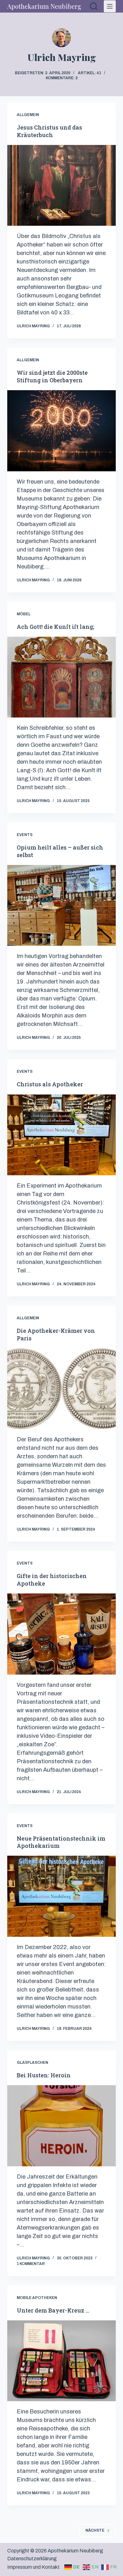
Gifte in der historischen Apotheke (52, 1579)
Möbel (24, 614)
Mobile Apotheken (37, 2298)
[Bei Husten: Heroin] (61, 2126)
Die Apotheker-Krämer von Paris (56, 1334)
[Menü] (110, 6)
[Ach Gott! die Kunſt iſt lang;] (61, 677)
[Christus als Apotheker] (61, 1135)
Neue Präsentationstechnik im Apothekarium (61, 1842)
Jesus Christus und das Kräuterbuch (49, 131)
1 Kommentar (31, 2264)
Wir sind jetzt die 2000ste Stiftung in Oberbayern (52, 376)
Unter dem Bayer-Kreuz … (53, 2310)
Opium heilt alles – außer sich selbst (60, 851)
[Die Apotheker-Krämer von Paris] (61, 1389)
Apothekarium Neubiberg (44, 6)
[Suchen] (94, 6)
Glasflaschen (32, 2063)
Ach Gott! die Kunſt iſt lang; (56, 627)
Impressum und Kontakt (33, 2567)
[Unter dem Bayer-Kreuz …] (61, 2361)
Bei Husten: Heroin (44, 2075)
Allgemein (28, 115)
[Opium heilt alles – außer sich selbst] (61, 905)
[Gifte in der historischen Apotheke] (61, 1634)
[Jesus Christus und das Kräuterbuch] (61, 185)
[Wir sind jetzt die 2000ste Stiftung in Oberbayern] (61, 431)
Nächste (95, 2530)
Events (25, 835)
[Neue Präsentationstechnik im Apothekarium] (61, 1896)
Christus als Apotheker (50, 1084)
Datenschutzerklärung (32, 2559)
